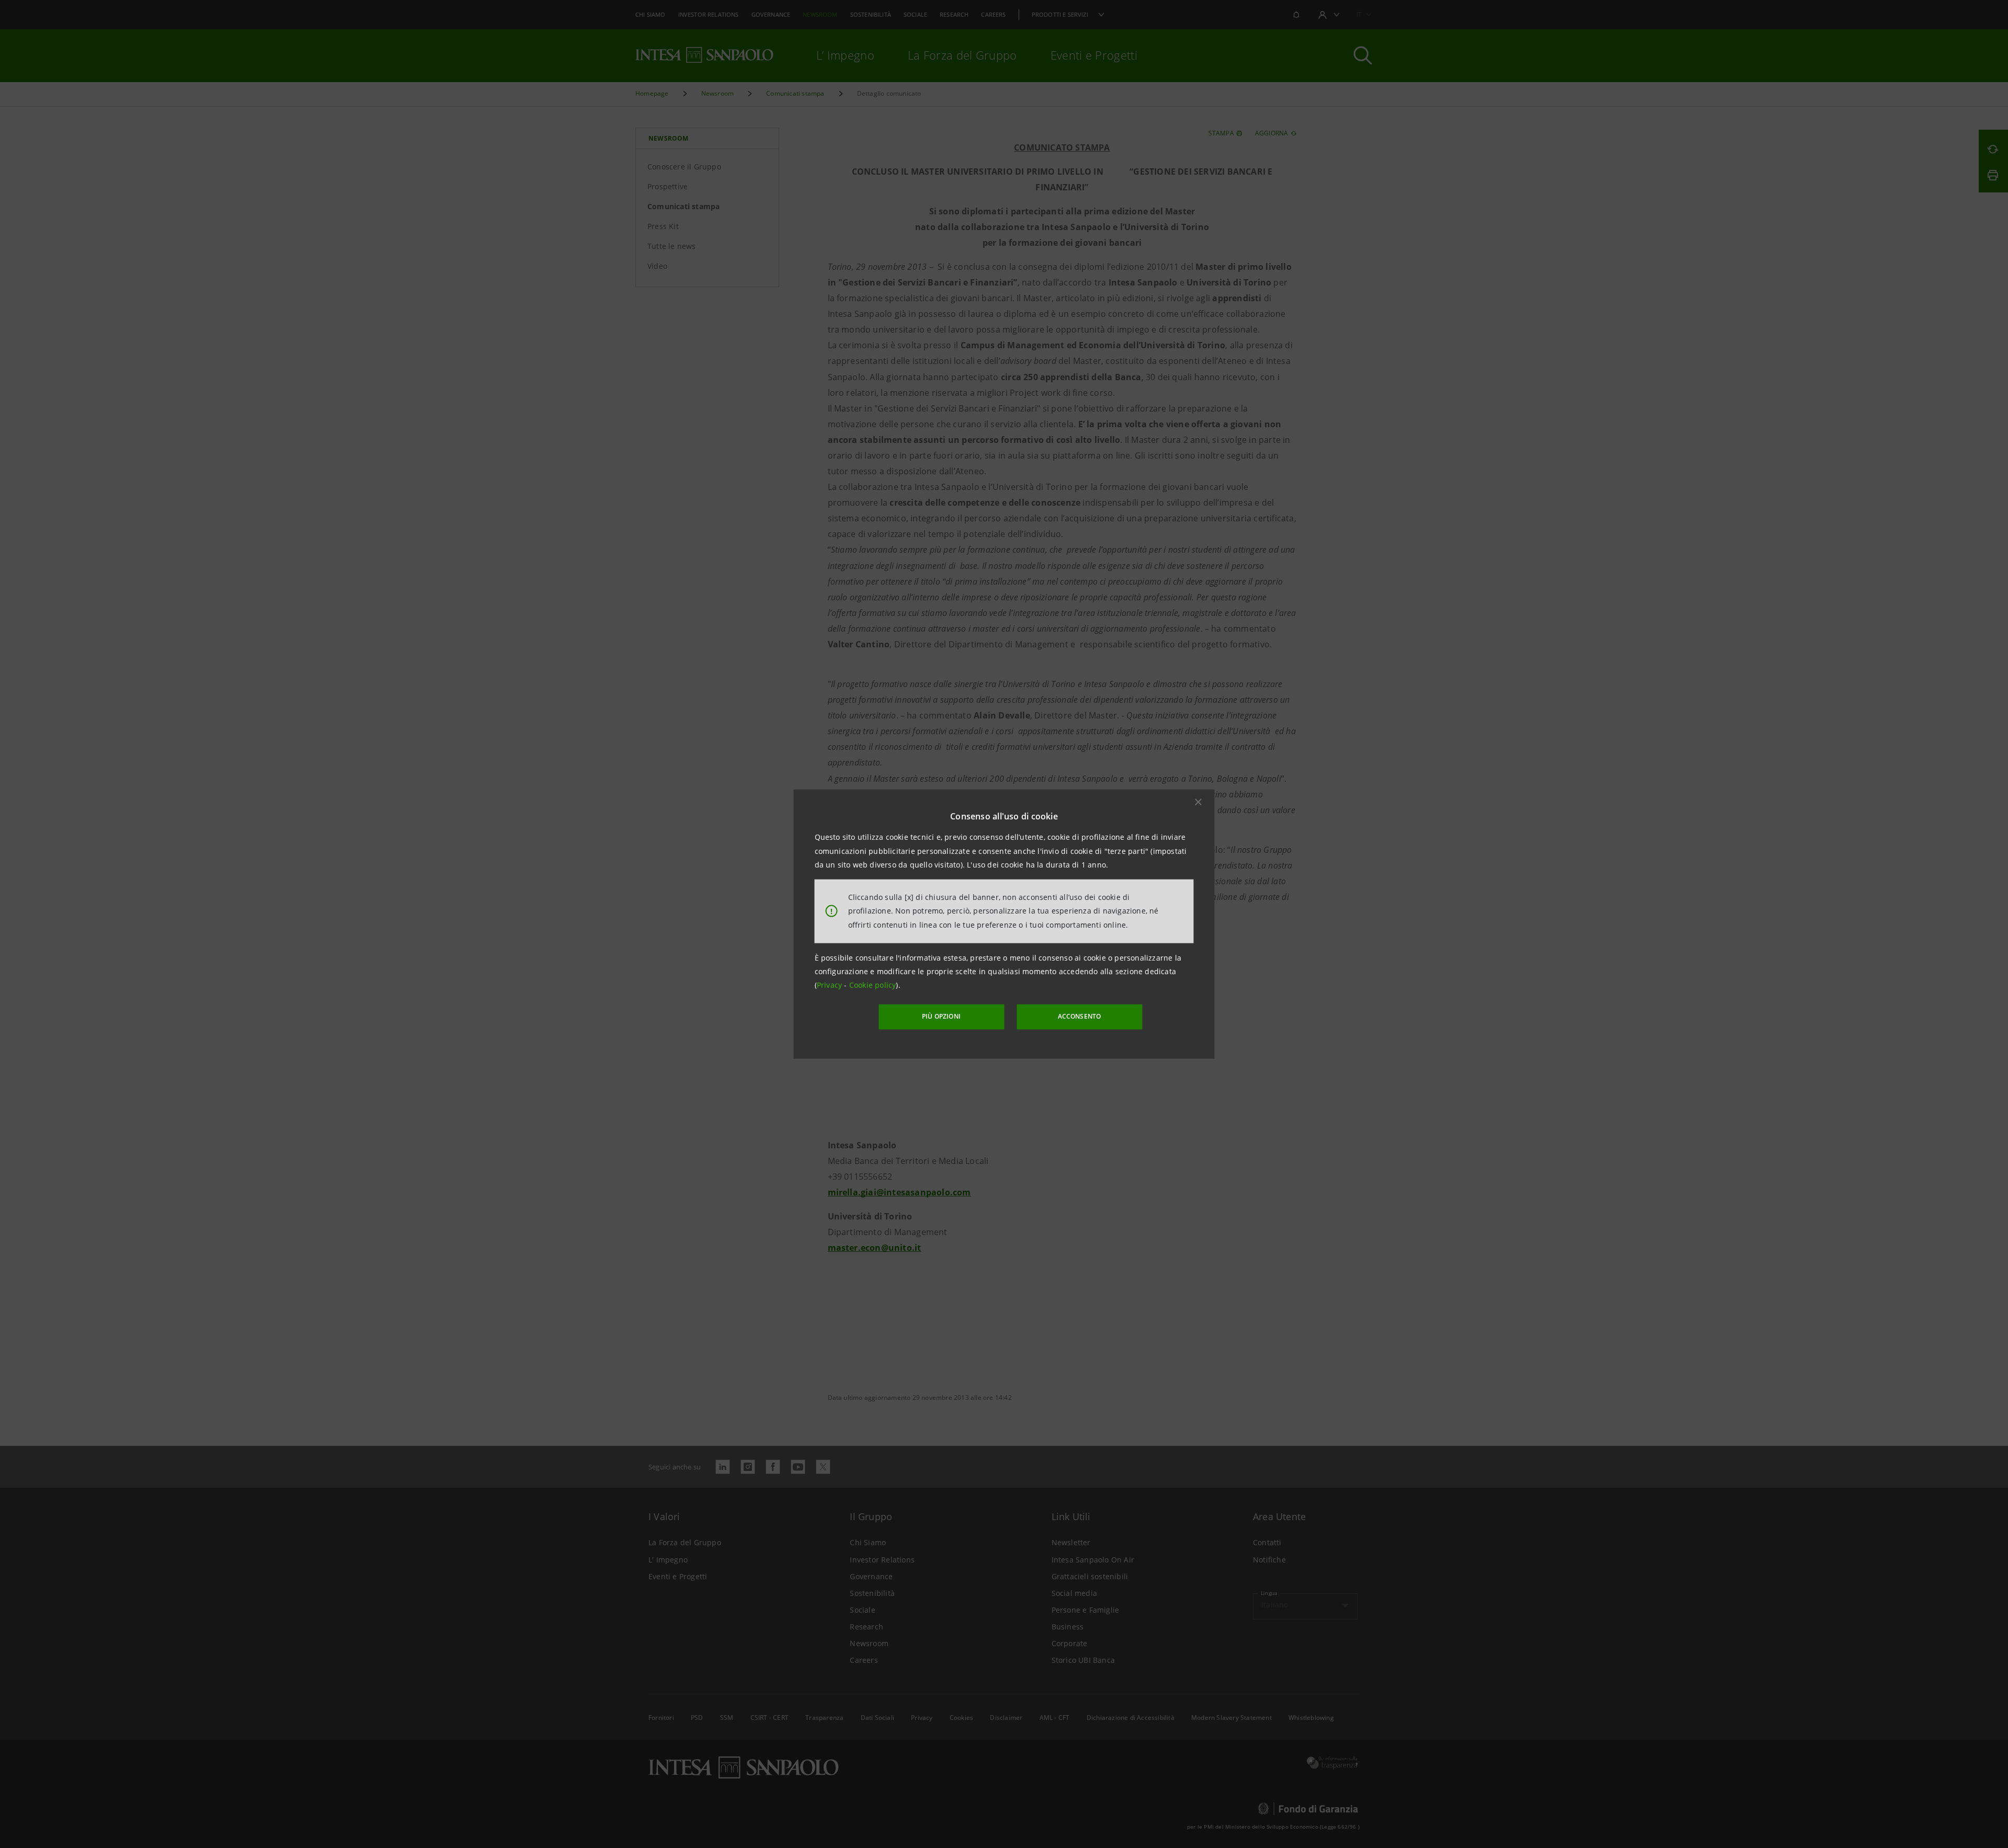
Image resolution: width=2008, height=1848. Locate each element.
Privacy (831, 985)
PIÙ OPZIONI (941, 1016)
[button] (1199, 802)
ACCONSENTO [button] (1080, 1016)
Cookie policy (873, 985)
